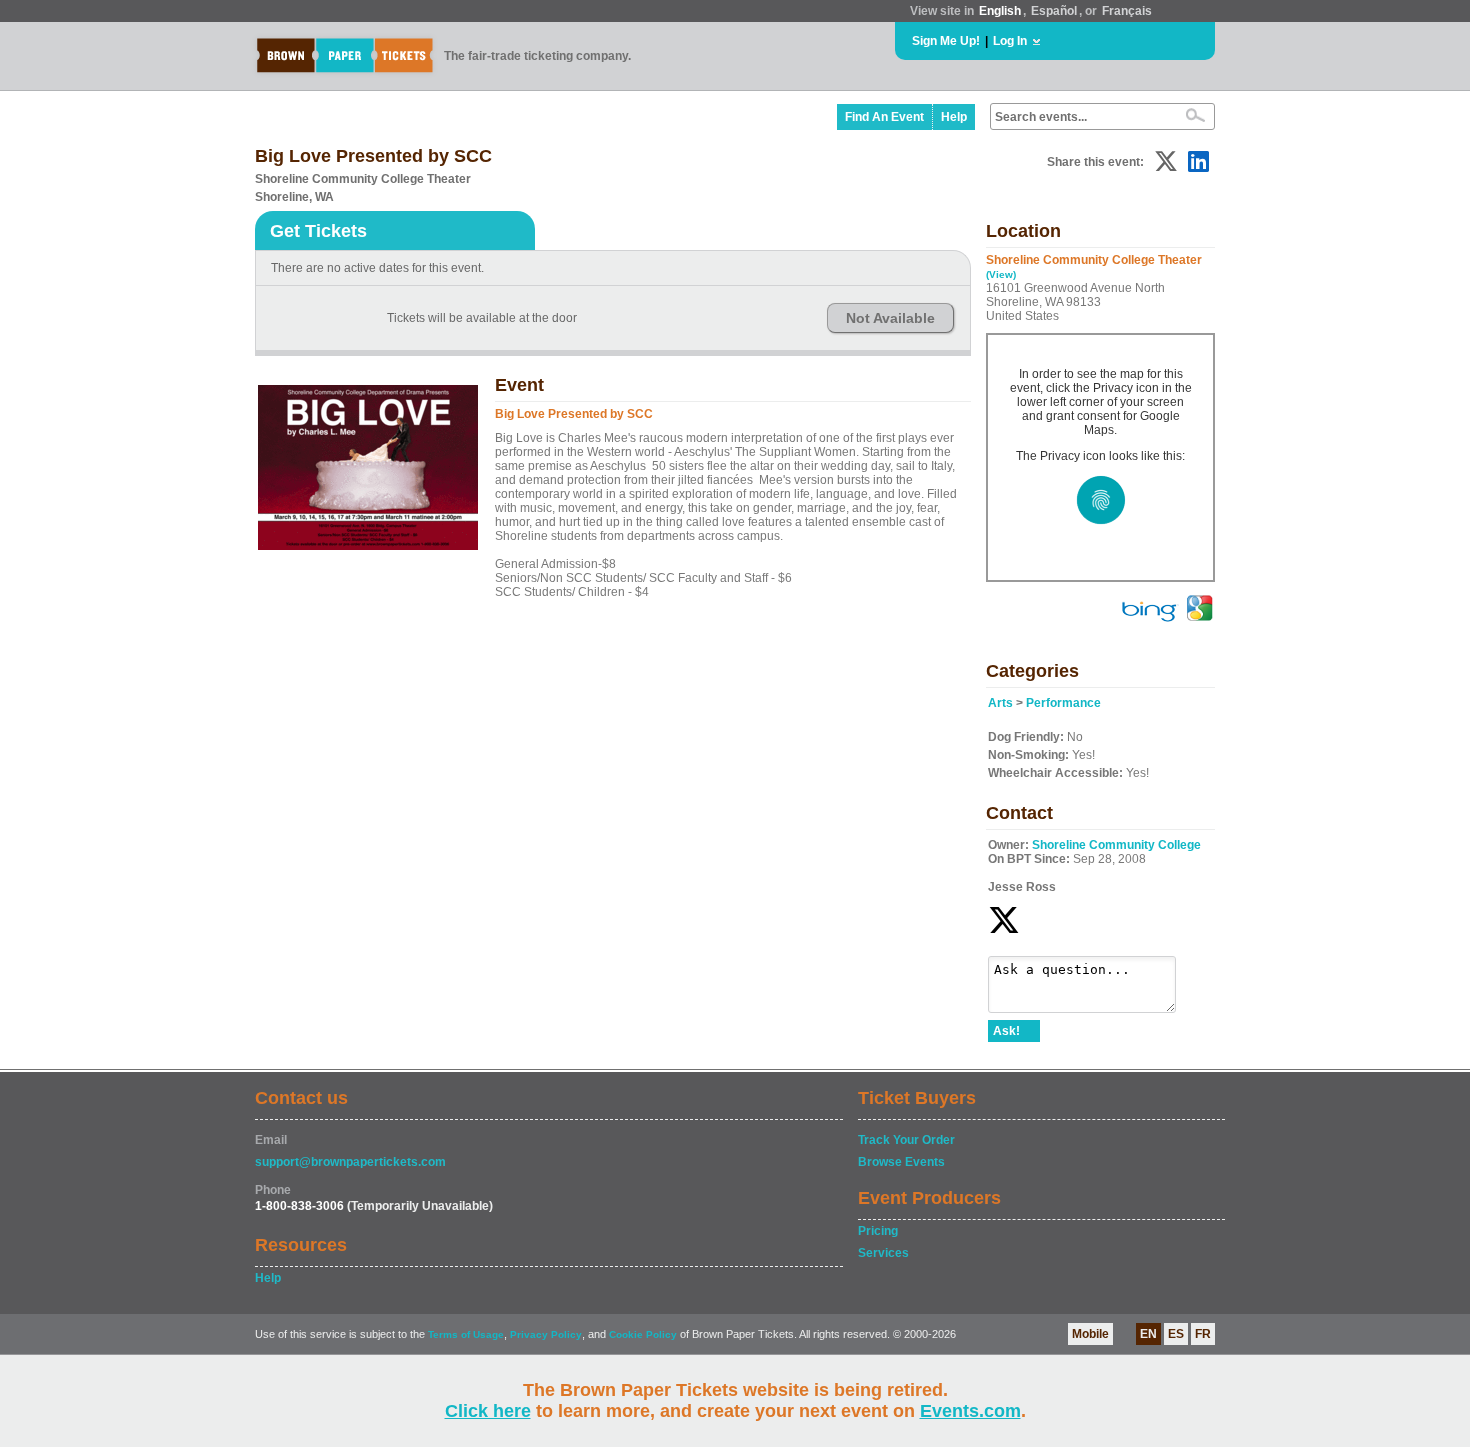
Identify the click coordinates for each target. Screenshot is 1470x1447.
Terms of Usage (466, 1334)
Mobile (1090, 1334)
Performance (1063, 703)
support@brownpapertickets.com (350, 1162)
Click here (488, 1411)
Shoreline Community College (1116, 845)
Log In (1010, 41)
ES (1176, 1334)
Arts (1000, 703)
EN (1148, 1334)
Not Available (890, 318)
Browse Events (901, 1162)
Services (883, 1253)
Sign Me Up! (946, 41)
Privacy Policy (546, 1334)
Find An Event (884, 117)
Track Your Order (906, 1140)
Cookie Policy (643, 1334)
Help (954, 117)
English (1000, 11)
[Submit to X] (1166, 161)
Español (1054, 11)
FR (1203, 1334)
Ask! (1006, 1031)
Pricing (878, 1231)
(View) (1001, 274)
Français (1127, 11)
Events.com (970, 1411)
